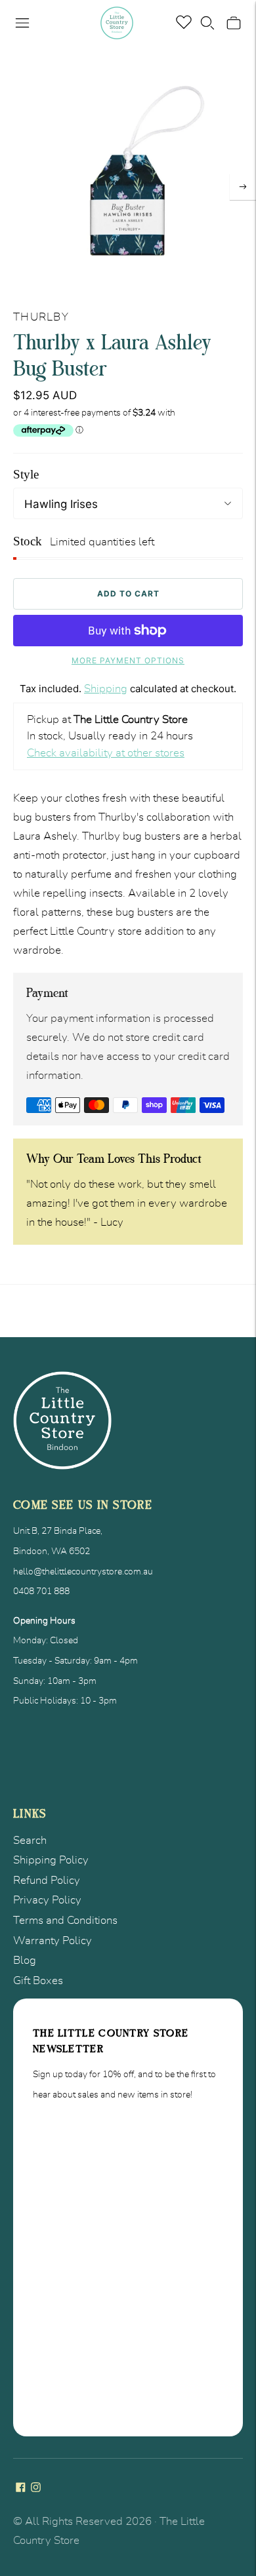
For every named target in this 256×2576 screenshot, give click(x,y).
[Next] (243, 187)
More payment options (128, 660)
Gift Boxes (38, 1981)
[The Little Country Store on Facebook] (21, 2488)
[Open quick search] (207, 23)
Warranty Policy (53, 1941)
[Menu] (22, 23)
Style (26, 474)
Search (30, 1840)
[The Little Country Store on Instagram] (36, 2488)
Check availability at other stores (106, 753)
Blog (25, 1960)
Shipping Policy (51, 1860)
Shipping (106, 689)
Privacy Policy (47, 1900)
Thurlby (41, 317)
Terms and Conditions (65, 1920)
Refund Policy (47, 1880)
